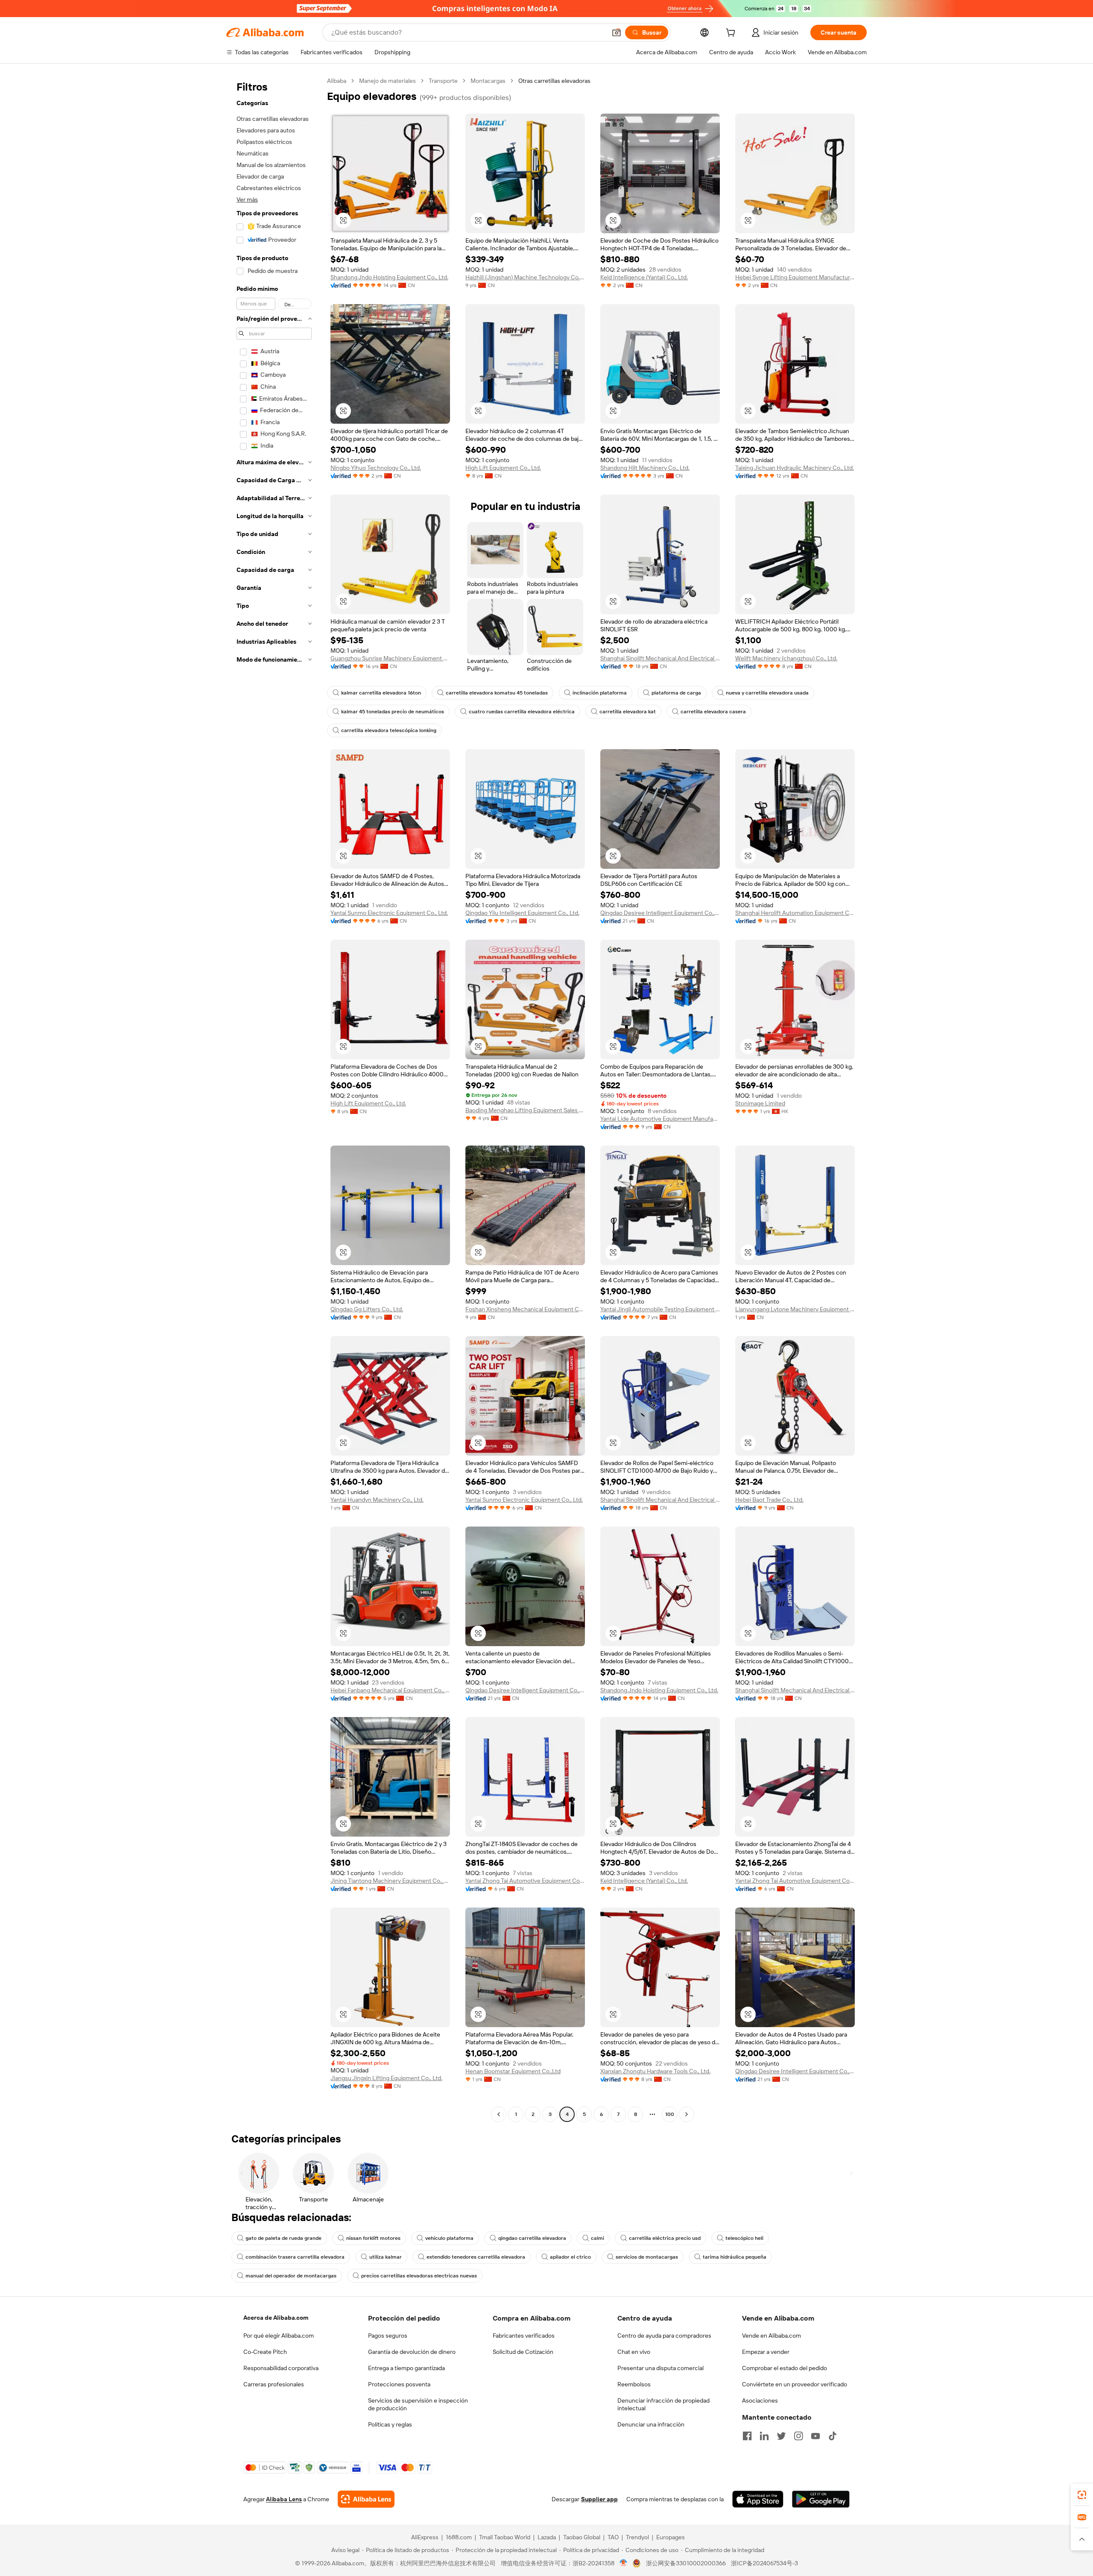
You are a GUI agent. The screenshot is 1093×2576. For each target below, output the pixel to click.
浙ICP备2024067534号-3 (764, 2563)
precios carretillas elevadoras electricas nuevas (419, 2276)
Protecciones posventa (399, 2384)
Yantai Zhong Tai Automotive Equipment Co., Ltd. (525, 1881)
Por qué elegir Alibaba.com (279, 2336)
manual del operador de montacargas (291, 2276)
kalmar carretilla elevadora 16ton (381, 693)
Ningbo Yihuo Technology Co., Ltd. (376, 468)
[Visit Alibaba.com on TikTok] (833, 2436)
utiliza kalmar (386, 2257)
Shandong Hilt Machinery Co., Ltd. (645, 468)
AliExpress (425, 2537)
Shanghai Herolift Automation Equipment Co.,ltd (795, 913)
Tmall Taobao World (505, 2537)
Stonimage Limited (760, 1103)
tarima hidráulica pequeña (735, 2257)
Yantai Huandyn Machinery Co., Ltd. (377, 1500)
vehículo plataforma (449, 2238)
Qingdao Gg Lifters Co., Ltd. (367, 1309)
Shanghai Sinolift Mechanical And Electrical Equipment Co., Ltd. (660, 658)
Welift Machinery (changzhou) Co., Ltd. (786, 658)
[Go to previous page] (499, 2114)
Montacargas (488, 81)
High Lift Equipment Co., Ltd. (503, 468)
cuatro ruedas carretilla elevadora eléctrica (522, 712)
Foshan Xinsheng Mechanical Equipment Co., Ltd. (525, 1309)
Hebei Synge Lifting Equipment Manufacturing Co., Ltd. (795, 277)
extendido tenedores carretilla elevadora (476, 2257)
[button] (617, 32)
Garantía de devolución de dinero (412, 2352)
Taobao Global (582, 2537)
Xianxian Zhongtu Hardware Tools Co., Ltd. (655, 2071)
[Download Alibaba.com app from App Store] (758, 2499)
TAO (613, 2537)
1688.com (459, 2537)
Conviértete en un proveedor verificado (795, 2384)
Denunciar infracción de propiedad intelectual (663, 2404)
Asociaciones (760, 2400)
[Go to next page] (687, 2114)
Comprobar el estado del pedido (785, 2368)
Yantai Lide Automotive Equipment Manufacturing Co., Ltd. (660, 1119)
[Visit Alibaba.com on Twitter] (781, 2436)
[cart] (732, 34)
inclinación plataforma (600, 693)
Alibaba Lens (284, 2499)
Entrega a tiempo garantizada (406, 2368)
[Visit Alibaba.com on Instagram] (798, 2436)
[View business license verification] (624, 2563)
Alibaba (337, 81)
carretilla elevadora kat (628, 712)
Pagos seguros (388, 2336)
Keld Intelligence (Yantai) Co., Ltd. (644, 277)
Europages (671, 2537)
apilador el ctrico (570, 2257)
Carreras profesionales (274, 2384)
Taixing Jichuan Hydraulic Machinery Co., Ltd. (795, 468)
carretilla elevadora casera (713, 712)
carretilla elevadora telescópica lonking (389, 730)
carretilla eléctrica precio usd (665, 2238)
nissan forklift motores (373, 2238)
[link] (1082, 2495)
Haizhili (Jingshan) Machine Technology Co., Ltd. (525, 277)
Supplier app (599, 2499)
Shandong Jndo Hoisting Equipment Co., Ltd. (389, 277)
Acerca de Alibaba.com (276, 2318)
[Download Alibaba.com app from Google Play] (821, 2499)
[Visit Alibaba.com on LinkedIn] (764, 2436)
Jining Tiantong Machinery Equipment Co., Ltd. (390, 1881)
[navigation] (274, 1099)
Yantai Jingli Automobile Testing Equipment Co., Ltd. (660, 1309)
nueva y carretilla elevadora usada (767, 693)
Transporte (443, 81)
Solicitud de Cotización (523, 2352)
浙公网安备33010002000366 (686, 2563)
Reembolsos (634, 2384)
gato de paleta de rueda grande (283, 2238)
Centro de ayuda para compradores (664, 2336)
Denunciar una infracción (651, 2424)
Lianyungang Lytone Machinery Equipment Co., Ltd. (795, 1309)
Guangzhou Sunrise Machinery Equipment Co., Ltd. (390, 658)
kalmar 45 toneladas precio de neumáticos (393, 712)
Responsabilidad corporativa (281, 2368)
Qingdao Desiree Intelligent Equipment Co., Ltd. (660, 913)
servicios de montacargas (647, 2257)
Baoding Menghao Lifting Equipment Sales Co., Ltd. (525, 1110)
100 (670, 2114)
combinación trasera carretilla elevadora (295, 2257)
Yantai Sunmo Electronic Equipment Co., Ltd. (389, 913)
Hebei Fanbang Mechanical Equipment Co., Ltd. (390, 1690)
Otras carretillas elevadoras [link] (554, 81)
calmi (598, 2238)
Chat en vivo (634, 2352)
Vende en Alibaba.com (772, 2336)
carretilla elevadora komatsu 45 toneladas (497, 693)
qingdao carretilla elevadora (532, 2238)
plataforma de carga (676, 693)
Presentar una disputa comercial (660, 2368)
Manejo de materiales (387, 81)
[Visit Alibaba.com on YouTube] (815, 2436)
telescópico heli (744, 2238)
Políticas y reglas (390, 2424)
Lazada (547, 2537)
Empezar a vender (766, 2352)
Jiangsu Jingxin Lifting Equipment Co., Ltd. (386, 2078)
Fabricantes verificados (524, 2336)
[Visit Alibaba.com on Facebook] (747, 2436)
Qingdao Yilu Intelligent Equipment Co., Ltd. (522, 913)
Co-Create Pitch (265, 2352)
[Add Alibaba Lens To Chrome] (366, 2499)
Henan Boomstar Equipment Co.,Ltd (513, 2071)
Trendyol (637, 2537)
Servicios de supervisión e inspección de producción (418, 2404)
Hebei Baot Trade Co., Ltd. (769, 1500)
